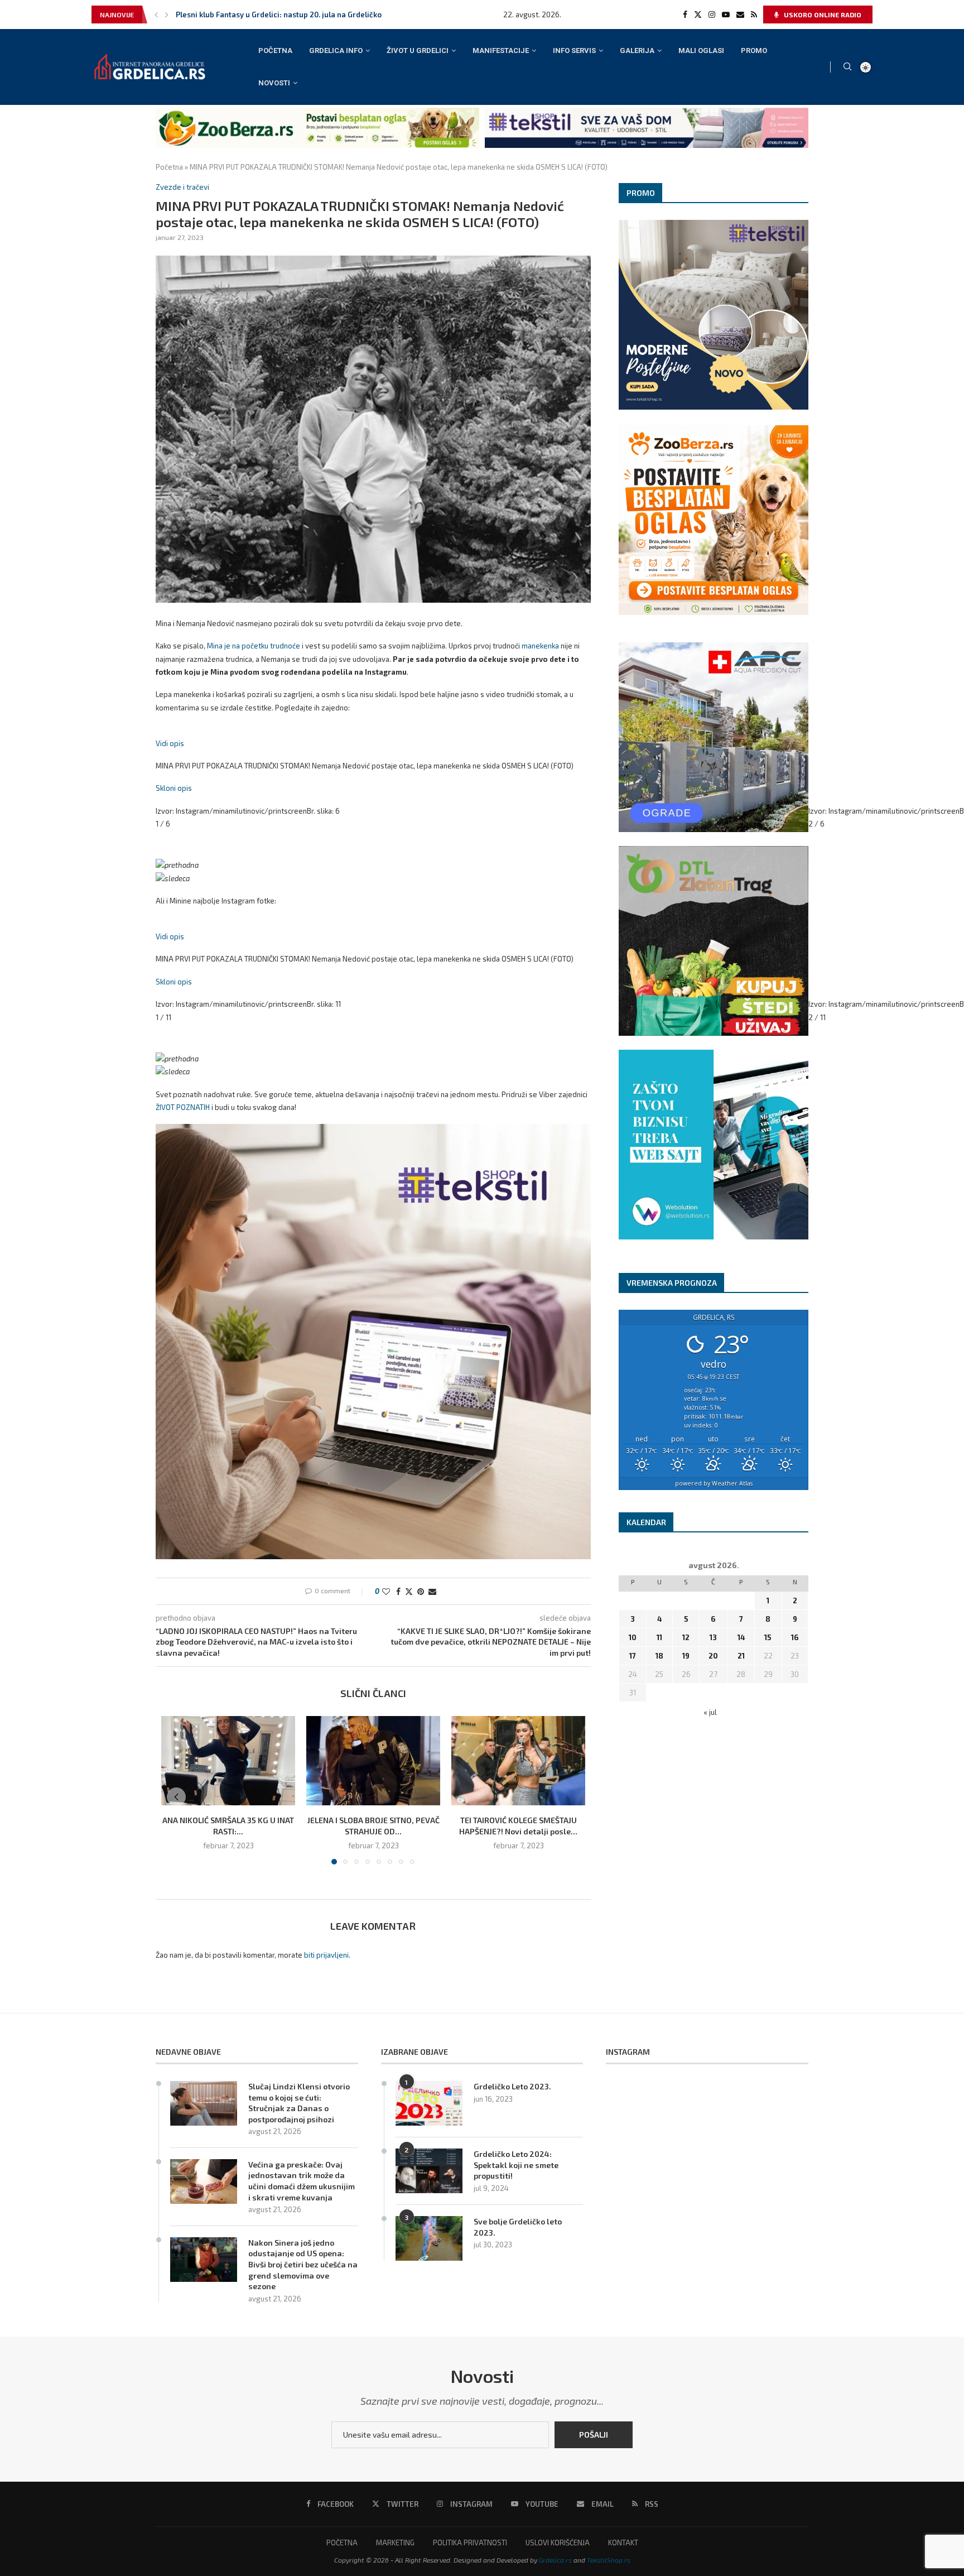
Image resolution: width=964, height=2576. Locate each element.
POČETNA (275, 51)
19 (686, 1656)
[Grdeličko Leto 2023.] (429, 2103)
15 (768, 1637)
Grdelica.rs (555, 2560)
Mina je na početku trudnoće (254, 646)
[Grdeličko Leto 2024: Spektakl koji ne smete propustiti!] (429, 2171)
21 (741, 1656)
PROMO (754, 51)
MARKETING (395, 2543)
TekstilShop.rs (609, 2560)
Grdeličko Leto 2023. (512, 2086)
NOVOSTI (274, 83)
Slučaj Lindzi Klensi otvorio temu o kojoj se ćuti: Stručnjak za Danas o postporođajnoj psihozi (299, 2103)
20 (713, 1656)
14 (741, 1637)
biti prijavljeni (326, 1955)
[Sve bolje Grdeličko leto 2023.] (429, 2238)
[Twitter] (698, 15)
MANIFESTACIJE (501, 51)
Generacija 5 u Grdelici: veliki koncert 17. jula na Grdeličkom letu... (291, 15)
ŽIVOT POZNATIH (183, 1107)
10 (633, 1637)
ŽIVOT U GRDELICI (418, 51)
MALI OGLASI (701, 51)
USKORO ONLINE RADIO (822, 15)
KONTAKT (623, 2543)
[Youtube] (726, 15)
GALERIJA (637, 51)
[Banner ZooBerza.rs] (317, 112)
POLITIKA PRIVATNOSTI (470, 2543)
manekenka (540, 646)
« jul (710, 1712)
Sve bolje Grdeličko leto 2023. (518, 2227)
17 (633, 1656)
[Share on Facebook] (398, 1591)
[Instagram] (712, 15)
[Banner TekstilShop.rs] (647, 112)
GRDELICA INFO (336, 51)
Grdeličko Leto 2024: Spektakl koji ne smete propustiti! (516, 2165)
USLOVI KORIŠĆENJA (558, 2543)
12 (686, 1637)
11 (659, 1637)
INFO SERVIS (574, 51)
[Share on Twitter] (409, 1591)
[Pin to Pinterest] (421, 1591)
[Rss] (754, 15)
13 (713, 1637)
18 (659, 1656)
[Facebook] (685, 15)
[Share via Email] (432, 1591)
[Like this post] (386, 1591)
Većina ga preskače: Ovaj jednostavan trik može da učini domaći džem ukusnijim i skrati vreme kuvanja (302, 2181)
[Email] (740, 15)
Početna (169, 167)
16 (795, 1637)
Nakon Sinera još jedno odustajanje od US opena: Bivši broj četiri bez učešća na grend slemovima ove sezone (303, 2264)
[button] (156, 15)
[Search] (847, 67)
